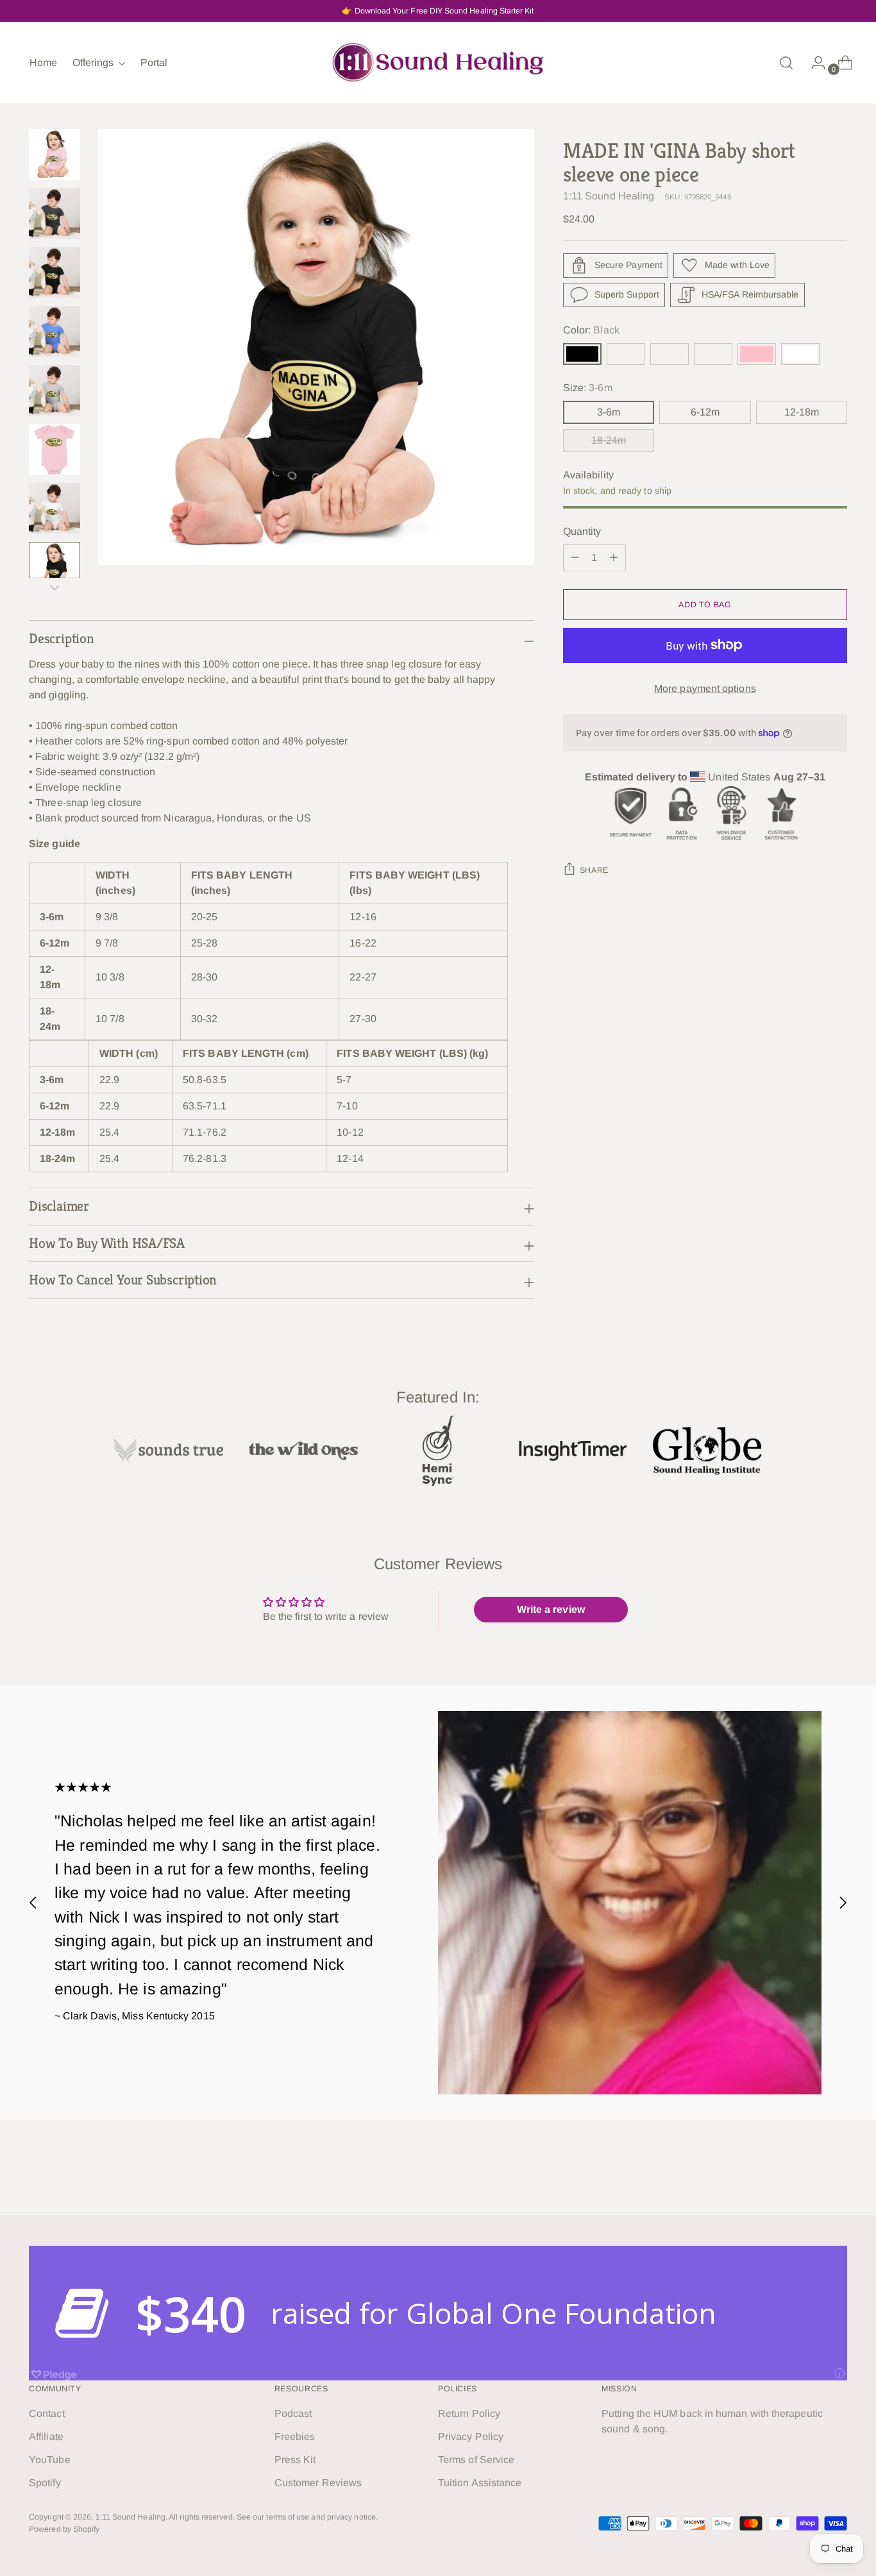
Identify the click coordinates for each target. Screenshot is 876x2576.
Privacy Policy (471, 2437)
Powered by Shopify (64, 2529)
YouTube (50, 2460)
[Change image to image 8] (55, 568)
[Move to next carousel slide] (843, 1902)
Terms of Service (476, 2460)
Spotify (45, 2483)
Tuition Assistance (480, 2483)
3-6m (609, 412)
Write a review (551, 1609)
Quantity (582, 531)
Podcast (293, 2413)
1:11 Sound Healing (609, 196)
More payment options (705, 688)
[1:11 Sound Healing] (438, 63)
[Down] (55, 587)
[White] (800, 354)
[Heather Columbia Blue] (670, 354)
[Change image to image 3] (55, 273)
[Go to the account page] (813, 63)
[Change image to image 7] (55, 509)
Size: (588, 388)
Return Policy (469, 2413)
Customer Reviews (318, 2483)
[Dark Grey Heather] (626, 354)
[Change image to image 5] (55, 391)
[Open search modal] (786, 63)
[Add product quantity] (575, 558)
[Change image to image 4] (55, 332)
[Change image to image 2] (55, 214)
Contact (47, 2413)
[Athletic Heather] (713, 354)
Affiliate (46, 2437)
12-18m (802, 412)
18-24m (609, 440)
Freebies (295, 2437)
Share (594, 870)
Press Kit (295, 2460)
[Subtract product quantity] (614, 558)
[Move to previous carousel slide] (33, 1902)
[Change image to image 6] (55, 450)
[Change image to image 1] (55, 155)
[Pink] (757, 354)
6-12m (705, 412)
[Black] (582, 354)
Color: (591, 330)
